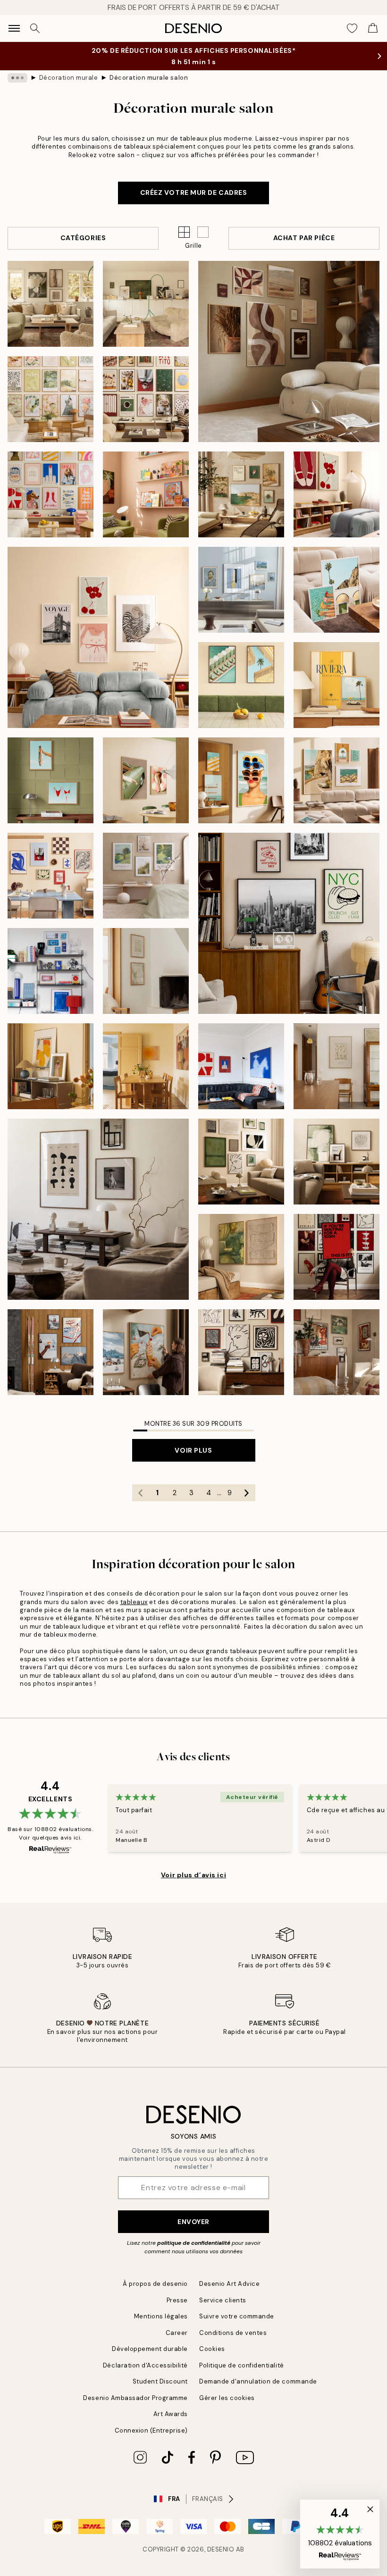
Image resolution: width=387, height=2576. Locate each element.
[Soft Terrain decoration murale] (146, 304)
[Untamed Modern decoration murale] (98, 1209)
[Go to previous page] (141, 1493)
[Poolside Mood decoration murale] (337, 590)
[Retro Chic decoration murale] (146, 780)
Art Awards (171, 2414)
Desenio (221, 2549)
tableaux (134, 1602)
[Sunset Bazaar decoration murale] (146, 494)
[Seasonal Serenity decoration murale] (289, 351)
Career (177, 2333)
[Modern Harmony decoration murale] (146, 399)
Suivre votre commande (237, 2316)
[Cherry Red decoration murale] (337, 494)
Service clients (223, 2300)
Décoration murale (69, 78)
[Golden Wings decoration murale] (50, 1066)
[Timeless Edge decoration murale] (241, 1162)
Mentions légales (161, 2316)
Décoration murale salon (149, 78)
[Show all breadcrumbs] (17, 78)
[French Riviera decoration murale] (337, 780)
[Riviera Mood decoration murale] (337, 685)
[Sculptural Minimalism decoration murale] (337, 1162)
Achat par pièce (304, 238)
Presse (177, 2300)
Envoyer (193, 2222)
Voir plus (193, 1450)
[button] (203, 232)
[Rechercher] (35, 28)
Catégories (83, 238)
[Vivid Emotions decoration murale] (50, 494)
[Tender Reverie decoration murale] (50, 399)
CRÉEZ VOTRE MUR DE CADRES (194, 192)
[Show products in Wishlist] (352, 28)
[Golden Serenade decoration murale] (146, 1066)
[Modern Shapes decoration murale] (50, 876)
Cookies (212, 2349)
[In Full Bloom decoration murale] (146, 876)
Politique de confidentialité (242, 2365)
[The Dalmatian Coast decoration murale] (241, 494)
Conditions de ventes (233, 2333)
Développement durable (150, 2349)
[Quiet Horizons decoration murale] (146, 971)
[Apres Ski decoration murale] (50, 1352)
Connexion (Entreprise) (151, 2430)
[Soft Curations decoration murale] (241, 590)
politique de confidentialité (194, 2243)
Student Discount (160, 2381)
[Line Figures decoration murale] (337, 1066)
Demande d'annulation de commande (258, 2381)
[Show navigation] (14, 28)
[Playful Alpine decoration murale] (146, 1352)
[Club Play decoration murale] (241, 1066)
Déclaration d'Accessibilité (145, 2365)
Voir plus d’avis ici (193, 1875)
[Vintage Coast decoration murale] (50, 780)
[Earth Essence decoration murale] (50, 304)
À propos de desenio (155, 2284)
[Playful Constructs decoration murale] (50, 971)
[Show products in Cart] (373, 28)
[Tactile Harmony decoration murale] (241, 1257)
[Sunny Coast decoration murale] (241, 685)
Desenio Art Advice (229, 2284)
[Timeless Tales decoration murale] (337, 1257)
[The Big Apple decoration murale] (289, 923)
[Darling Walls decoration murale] (98, 637)
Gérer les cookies (227, 2398)
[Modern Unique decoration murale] (337, 1352)
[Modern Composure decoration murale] (241, 1352)
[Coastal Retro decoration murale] (241, 780)
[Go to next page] (247, 1493)
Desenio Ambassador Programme (135, 2398)
